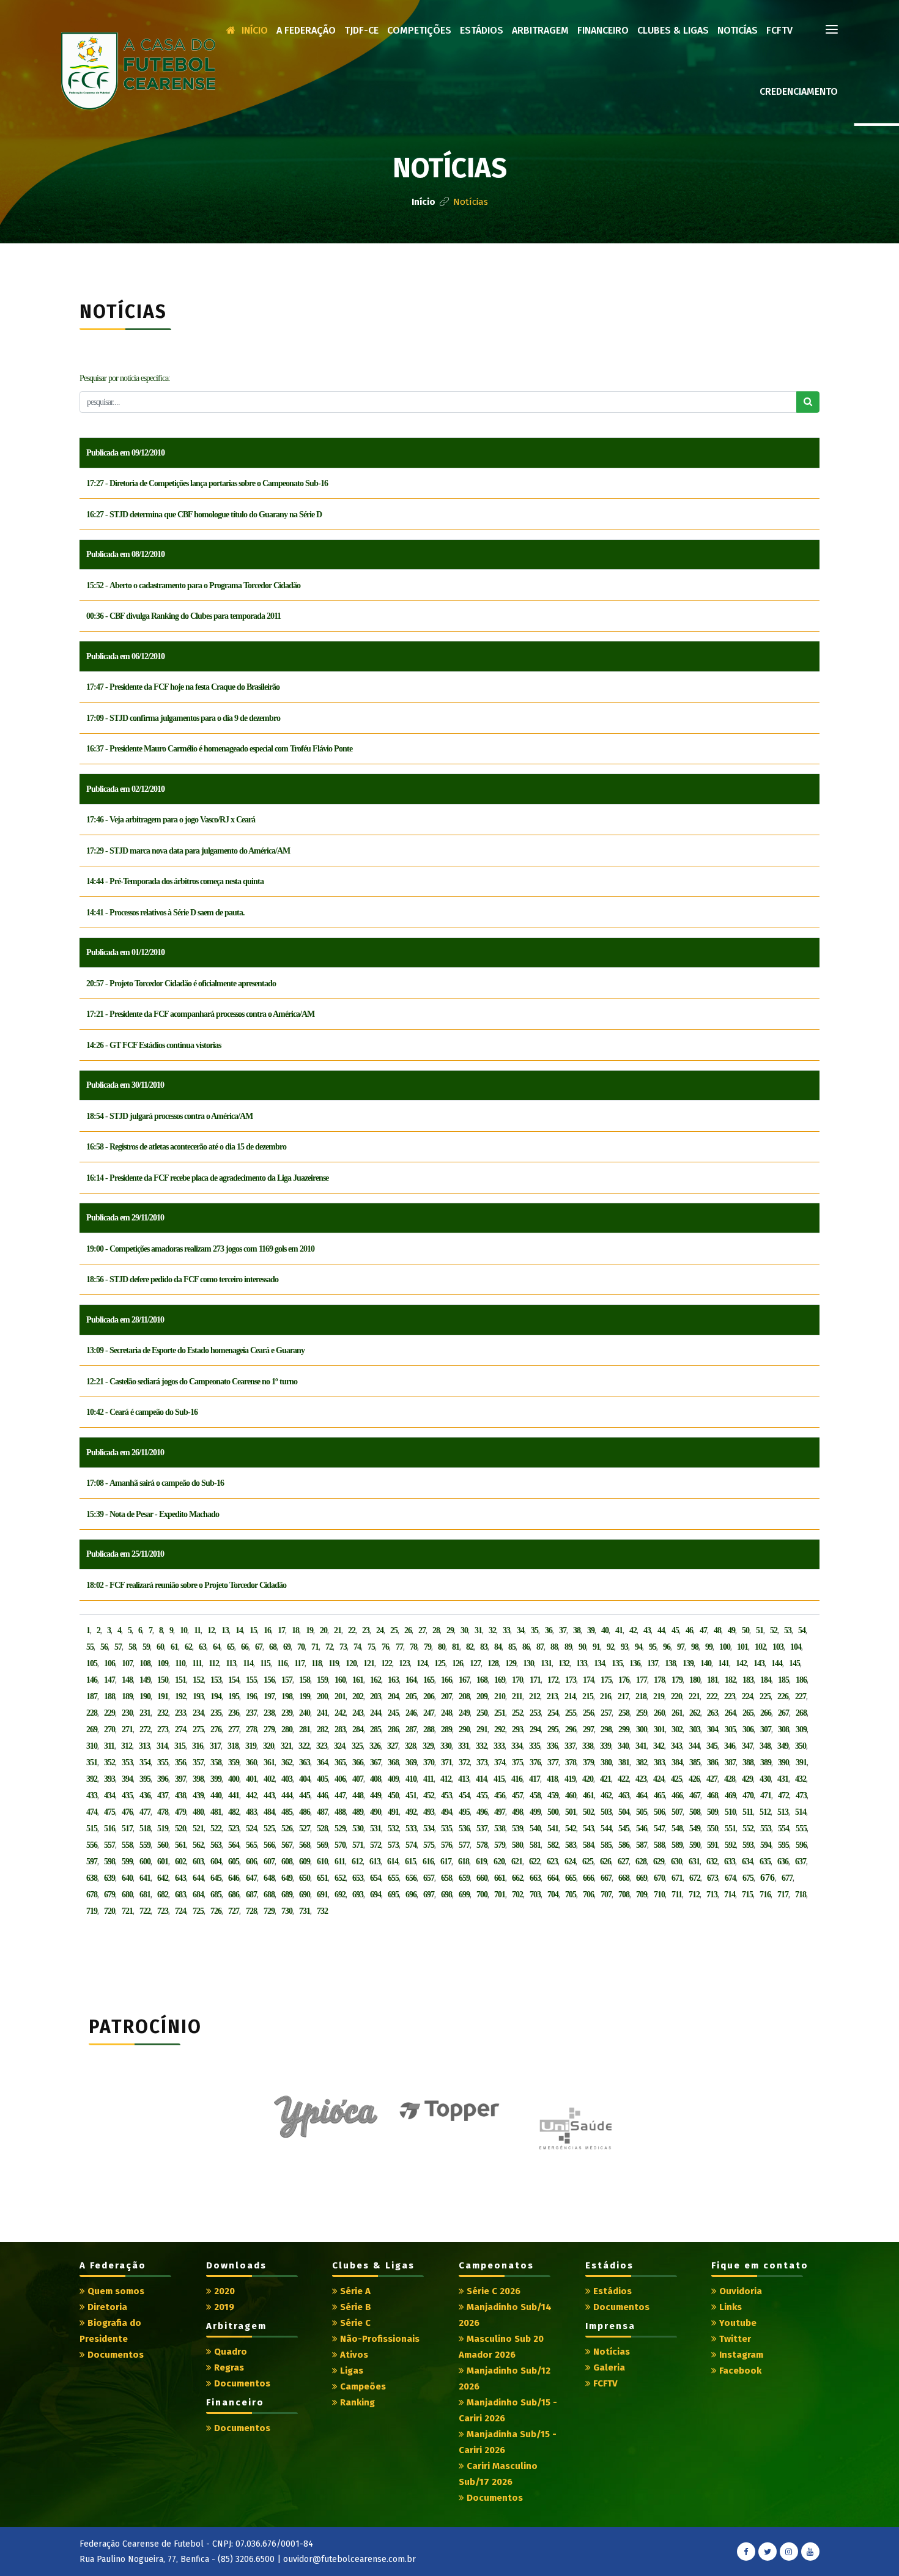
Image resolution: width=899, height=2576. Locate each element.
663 (535, 1878)
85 (512, 1647)
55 (90, 1647)
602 (180, 1862)
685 (216, 1895)
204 (393, 1696)
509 (712, 1812)
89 (568, 1647)
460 (571, 1795)
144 (777, 1663)
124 (422, 1663)
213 (552, 1696)
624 (570, 1862)
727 (234, 1911)
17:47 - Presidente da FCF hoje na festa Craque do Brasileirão (183, 687)
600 (145, 1862)
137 (653, 1663)
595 (783, 1845)
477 (145, 1812)
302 (677, 1729)
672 (695, 1878)
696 (411, 1895)
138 (670, 1663)
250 (482, 1713)
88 (554, 1647)
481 (216, 1812)
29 (450, 1630)
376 (535, 1762)
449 (376, 1795)
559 (145, 1845)
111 (197, 1663)
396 (163, 1779)
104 (796, 1647)
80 (442, 1647)
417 (535, 1779)
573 (393, 1845)
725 (198, 1911)
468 (712, 1795)
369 (411, 1762)
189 (127, 1696)
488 (340, 1812)
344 (694, 1746)
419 (570, 1779)
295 (553, 1729)
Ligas (350, 2371)
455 (482, 1795)
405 (322, 1779)
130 (528, 1663)
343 (676, 1746)
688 (269, 1895)
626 (605, 1862)
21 (338, 1630)
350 (801, 1746)
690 (305, 1895)
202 (358, 1696)
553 (766, 1829)
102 (760, 1647)
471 (766, 1795)
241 (322, 1713)
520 (180, 1829)
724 (180, 1911)
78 (413, 1647)
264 (730, 1713)
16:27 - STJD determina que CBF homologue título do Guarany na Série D (204, 515)
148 (127, 1680)
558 (127, 1845)
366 (358, 1762)
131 (546, 1663)
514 (801, 1812)
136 (635, 1663)
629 (659, 1862)
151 (180, 1680)
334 (517, 1746)
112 (214, 1663)
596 (801, 1845)
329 (428, 1746)
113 (231, 1663)
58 (132, 1647)
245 (393, 1713)
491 (393, 1812)
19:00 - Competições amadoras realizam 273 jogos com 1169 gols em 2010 (200, 1249)
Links (729, 2307)
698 (446, 1895)
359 (234, 1762)
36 (549, 1630)
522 (216, 1829)
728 (251, 1911)
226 (783, 1696)
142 (741, 1663)
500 (553, 1812)
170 (517, 1680)
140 (706, 1663)
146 (92, 1680)
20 (324, 1630)
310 (92, 1746)
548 (677, 1829)
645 (216, 1878)
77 (399, 1647)
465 (659, 1795)
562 (198, 1845)
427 (712, 1779)
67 (259, 1647)
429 (747, 1779)
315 (180, 1746)
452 (429, 1795)
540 (535, 1829)
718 (801, 1895)
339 (605, 1746)
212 (535, 1696)
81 (456, 1647)
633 (730, 1862)
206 (429, 1696)
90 (582, 1647)
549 (695, 1829)
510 (730, 1812)
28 (436, 1630)
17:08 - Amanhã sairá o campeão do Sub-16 (155, 1483)
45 (675, 1630)
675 (748, 1878)
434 (109, 1795)
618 (464, 1862)
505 (642, 1812)
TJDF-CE (361, 30)
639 (109, 1878)
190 (145, 1696)
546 (642, 1829)
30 (464, 1630)
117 (299, 1663)
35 (535, 1630)
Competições (419, 30)
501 (571, 1812)
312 (127, 1746)
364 (322, 1762)
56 (104, 1647)
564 (234, 1845)
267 (783, 1713)
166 (446, 1680)
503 (606, 1812)
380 (606, 1762)
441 (234, 1795)
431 (783, 1779)
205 (411, 1696)
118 (316, 1663)
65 (231, 1647)
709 (642, 1895)
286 (393, 1729)
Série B (354, 2307)
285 (376, 1729)
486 (305, 1812)
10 (183, 1630)
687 (251, 1895)
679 (109, 1895)
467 (695, 1795)
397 (180, 1779)
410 (411, 1779)
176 (624, 1680)
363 (305, 1762)
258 (624, 1713)
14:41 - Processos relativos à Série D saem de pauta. (165, 913)
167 (464, 1680)
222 (712, 1696)
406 (340, 1779)
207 (446, 1696)
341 (641, 1746)
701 (500, 1895)
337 (570, 1746)
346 (730, 1746)
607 (269, 1862)
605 (234, 1862)
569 (322, 1845)
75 (371, 1647)
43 (647, 1630)
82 (470, 1647)
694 (376, 1895)
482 (234, 1812)
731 (305, 1911)
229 (109, 1713)
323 (322, 1746)
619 (481, 1862)
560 (163, 1845)
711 (677, 1895)
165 (429, 1680)
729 (269, 1911)
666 (588, 1878)
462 (606, 1795)
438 (180, 1795)
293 (517, 1729)
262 (695, 1713)
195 (234, 1696)
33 (506, 1630)
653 (358, 1878)
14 (239, 1630)
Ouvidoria (739, 2291)
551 (730, 1829)
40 (605, 1630)
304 (712, 1729)
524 (251, 1829)
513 (783, 1812)
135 (617, 1663)
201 (340, 1696)
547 (659, 1829)
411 (428, 1779)
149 (145, 1680)
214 (570, 1696)
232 (163, 1713)
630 (676, 1862)
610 (322, 1862)
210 (500, 1696)
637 (801, 1862)
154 (234, 1680)
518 (145, 1829)
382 (642, 1762)
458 (535, 1795)
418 (552, 1779)
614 (393, 1862)
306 (748, 1729)
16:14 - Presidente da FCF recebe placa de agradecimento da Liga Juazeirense (207, 1178)
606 (251, 1862)
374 (500, 1762)
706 (588, 1895)
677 (787, 1878)
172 (553, 1680)
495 (464, 1812)
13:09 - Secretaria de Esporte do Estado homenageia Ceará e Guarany (195, 1350)
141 (723, 1663)
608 (287, 1862)
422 (623, 1779)
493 (429, 1812)
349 (783, 1746)
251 (500, 1713)
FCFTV (779, 30)
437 (163, 1795)
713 (712, 1895)
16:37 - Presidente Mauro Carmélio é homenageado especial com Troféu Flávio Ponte (219, 749)
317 (215, 1746)
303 (695, 1729)
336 (552, 1746)
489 (358, 1812)
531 (376, 1829)
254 (553, 1713)
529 (340, 1829)
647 (251, 1878)
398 (198, 1779)
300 (642, 1729)
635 (765, 1862)
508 (695, 1812)
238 (269, 1713)
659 (464, 1878)
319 (251, 1746)
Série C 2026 (492, 2291)
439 (198, 1795)
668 (624, 1878)
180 (695, 1680)
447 (340, 1795)
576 (446, 1845)
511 (748, 1812)
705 (571, 1895)
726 (216, 1911)
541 (553, 1829)
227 (801, 1696)
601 (163, 1862)
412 (446, 1779)
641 (145, 1878)
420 (588, 1779)
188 (109, 1696)
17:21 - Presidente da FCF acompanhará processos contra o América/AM (200, 1014)
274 (180, 1729)
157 (287, 1680)
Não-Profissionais (379, 2339)
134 (599, 1663)
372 (464, 1762)
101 (742, 1647)
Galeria (608, 2367)
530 (358, 1829)
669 (642, 1878)
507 (677, 1812)
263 (712, 1713)
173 (571, 1680)
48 (717, 1630)
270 (109, 1729)
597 (92, 1862)
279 (269, 1729)
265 (748, 1713)
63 (202, 1647)
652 (340, 1878)
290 (464, 1729)
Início (255, 30)
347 (747, 1746)
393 (109, 1779)
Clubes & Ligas (673, 30)
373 (482, 1762)
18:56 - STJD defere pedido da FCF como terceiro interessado (182, 1279)
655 (393, 1878)
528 (322, 1829)
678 (92, 1895)
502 (588, 1812)
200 (322, 1696)
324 (339, 1746)
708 (624, 1895)
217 (623, 1696)
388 (748, 1762)
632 (712, 1862)
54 (802, 1630)
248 (446, 1713)
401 (251, 1779)
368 (393, 1762)
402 (269, 1779)
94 (638, 1647)
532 (393, 1829)
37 (563, 1630)
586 (624, 1845)
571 (358, 1845)
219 (659, 1696)
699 (464, 1895)
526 (287, 1829)
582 (553, 1845)
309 (801, 1729)
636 (783, 1862)
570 (340, 1845)
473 (801, 1795)
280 (287, 1729)
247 (429, 1713)
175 (606, 1680)
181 (712, 1680)
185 (783, 1680)
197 (269, 1696)
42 (633, 1630)
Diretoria (106, 2307)
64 (216, 1647)
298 (606, 1729)
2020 (223, 2291)
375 (517, 1762)
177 (642, 1680)
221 (694, 1696)
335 (535, 1746)
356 (180, 1762)
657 (429, 1878)
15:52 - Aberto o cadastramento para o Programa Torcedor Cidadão (193, 585)
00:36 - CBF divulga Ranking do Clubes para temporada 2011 (183, 616)
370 (429, 1762)
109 (163, 1663)
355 (163, 1762)
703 (535, 1895)
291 (482, 1729)
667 (606, 1878)
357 (198, 1762)
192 (180, 1696)
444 (287, 1795)
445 (305, 1795)
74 (357, 1647)
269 (92, 1729)
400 (234, 1779)
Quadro (229, 2352)
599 (127, 1862)
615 (410, 1862)
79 (427, 1647)
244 (376, 1713)
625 (588, 1862)
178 (659, 1680)
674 (730, 1878)
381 (624, 1762)
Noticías (738, 30)
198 (287, 1696)
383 (659, 1762)
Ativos (353, 2355)
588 (659, 1845)
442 (251, 1795)
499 (535, 1812)
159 (322, 1680)
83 (484, 1647)
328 (410, 1746)
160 (340, 1680)
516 (109, 1829)
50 (745, 1630)
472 (783, 1795)
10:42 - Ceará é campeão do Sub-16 (142, 1412)
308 (783, 1729)
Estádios (482, 30)
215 (588, 1696)
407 (358, 1779)
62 (188, 1647)
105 (92, 1663)
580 (517, 1845)
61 (174, 1647)
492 (411, 1812)
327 (393, 1746)
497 (500, 1812)
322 (304, 1746)
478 (163, 1812)
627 (623, 1862)
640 (127, 1878)
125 (440, 1663)
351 (92, 1762)
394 (127, 1779)
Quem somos (115, 2291)
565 (251, 1845)
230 (127, 1713)
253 (535, 1713)
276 (216, 1729)
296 (571, 1729)
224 (747, 1696)
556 (92, 1845)
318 (233, 1746)
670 (659, 1878)
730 (287, 1911)
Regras (228, 2367)
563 (216, 1845)
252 (517, 1713)
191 (163, 1696)
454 (464, 1795)
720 (109, 1911)
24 (380, 1630)
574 (411, 1845)
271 (127, 1729)
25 (394, 1630)
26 (408, 1630)
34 (520, 1630)
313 (144, 1746)
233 (180, 1713)
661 (500, 1878)
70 (301, 1647)
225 (765, 1696)
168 (482, 1680)
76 (385, 1647)
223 (730, 1696)
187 (92, 1696)
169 (500, 1680)
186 (801, 1680)
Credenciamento (799, 91)
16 (267, 1630)
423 (641, 1779)
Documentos (114, 2355)
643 (180, 1878)
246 (411, 1713)
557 (109, 1845)
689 (287, 1895)
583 (571, 1845)
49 (731, 1630)
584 (588, 1845)
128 (493, 1663)
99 (709, 1647)
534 (429, 1829)
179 (677, 1680)
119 (334, 1663)
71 (315, 1647)
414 (481, 1779)
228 (92, 1713)
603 (198, 1862)
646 (234, 1878)
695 (393, 1895)
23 (366, 1630)
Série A (354, 2291)
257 (606, 1713)
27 (422, 1630)
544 (606, 1829)
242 (340, 1713)
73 (343, 1647)
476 (127, 1812)
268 (801, 1713)
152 (198, 1680)
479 (180, 1812)
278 (251, 1729)
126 (457, 1663)
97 (681, 1647)
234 (198, 1713)
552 (748, 1829)
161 (358, 1680)
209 (482, 1696)
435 (127, 1795)
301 (659, 1729)
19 (309, 1630)
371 (446, 1762)
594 (766, 1845)
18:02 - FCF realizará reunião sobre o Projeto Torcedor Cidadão (186, 1585)
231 (145, 1713)
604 (216, 1862)
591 (712, 1845)
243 (358, 1713)
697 (429, 1895)
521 (198, 1829)
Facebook (739, 2371)
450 (393, 1795)
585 (606, 1845)
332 (481, 1746)
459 (553, 1795)
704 (553, 1895)
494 (446, 1812)
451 (411, 1795)
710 (659, 1895)
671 (677, 1878)
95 (653, 1647)
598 (109, 1862)
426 (694, 1779)
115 (265, 1663)
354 (145, 1762)
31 (478, 1630)
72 (329, 1647)
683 (180, 1895)
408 (376, 1779)
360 (251, 1762)
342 (659, 1746)
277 (234, 1729)
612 (357, 1862)
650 (305, 1878)
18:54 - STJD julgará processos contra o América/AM (169, 1116)
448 (358, 1795)
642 (163, 1878)
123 (404, 1663)
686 (234, 1895)
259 (642, 1713)
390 (783, 1762)
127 (475, 1663)
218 (641, 1696)
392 (92, 1779)
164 (411, 1680)
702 (517, 1895)
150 (163, 1680)
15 (253, 1630)
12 (211, 1630)
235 (216, 1713)
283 (340, 1729)
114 (248, 1663)
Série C (354, 2323)
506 (659, 1812)
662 (517, 1878)
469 (730, 1795)
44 (661, 1630)
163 (393, 1680)
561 (180, 1845)
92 (610, 1647)
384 (677, 1762)
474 (92, 1812)
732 (322, 1911)
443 (269, 1795)
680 (127, 1895)
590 (695, 1845)
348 (765, 1746)
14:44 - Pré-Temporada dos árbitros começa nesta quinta (175, 881)
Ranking (356, 2402)
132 (564, 1663)
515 (92, 1829)
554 (783, 1829)
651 (322, 1878)
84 (498, 1647)
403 (287, 1779)
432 (801, 1779)
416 (517, 1779)
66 (245, 1647)
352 (109, 1762)
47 (703, 1630)
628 (641, 1862)
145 (794, 1663)
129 (511, 1663)
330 (446, 1746)
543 (588, 1829)
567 (287, 1845)
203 (376, 1696)
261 (677, 1713)
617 (446, 1862)
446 (322, 1795)
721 (127, 1911)
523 (234, 1829)
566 (269, 1845)
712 (694, 1895)
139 (688, 1663)
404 (305, 1779)
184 (766, 1680)
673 (712, 1878)
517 (127, 1829)
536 (464, 1829)
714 (730, 1895)
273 (163, 1729)
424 (659, 1779)
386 (712, 1762)
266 (766, 1713)
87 (540, 1647)
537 (482, 1829)
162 (376, 1680)
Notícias (610, 2352)
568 (305, 1845)
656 (411, 1878)
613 (375, 1862)
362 (287, 1762)
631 (694, 1862)
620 (499, 1862)
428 (730, 1779)
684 (198, 1895)
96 (667, 1647)
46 (689, 1630)
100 (725, 1647)
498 (517, 1812)
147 (109, 1680)
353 (127, 1762)
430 (765, 1779)
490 (376, 1812)
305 (730, 1729)
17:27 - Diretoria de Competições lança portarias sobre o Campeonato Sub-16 (207, 483)
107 (127, 1663)
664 (553, 1878)
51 (760, 1630)
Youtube (737, 2323)
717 (783, 1895)
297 (588, 1729)
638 (92, 1878)
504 (624, 1812)
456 (500, 1795)
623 (552, 1862)
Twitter (734, 2339)
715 (747, 1895)
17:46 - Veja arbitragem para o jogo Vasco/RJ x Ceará (171, 820)
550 (712, 1829)
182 (730, 1680)
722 (145, 1911)
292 (500, 1729)
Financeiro (603, 30)
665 (571, 1878)
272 (145, 1729)
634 (747, 1862)
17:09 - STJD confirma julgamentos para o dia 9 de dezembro (183, 718)
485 (287, 1812)
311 (109, 1746)
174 (588, 1680)
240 (305, 1713)
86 (526, 1647)
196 (251, 1696)
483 (251, 1812)
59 (146, 1647)
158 (305, 1680)
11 (197, 1630)
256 (588, 1713)
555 (801, 1829)
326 (375, 1746)
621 (517, 1862)
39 (591, 1630)
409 (393, 1779)
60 (160, 1647)
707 (606, 1895)
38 (577, 1630)
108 (145, 1663)
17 (281, 1630)
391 (801, 1762)
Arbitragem (540, 30)
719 (92, 1911)
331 (464, 1746)
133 (582, 1663)
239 (287, 1713)
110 (180, 1663)
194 (216, 1696)
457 (517, 1795)
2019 (223, 2307)
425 (676, 1779)
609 (305, 1862)
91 (596, 1647)
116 (282, 1663)
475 (109, 1812)
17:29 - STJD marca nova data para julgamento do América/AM (188, 851)
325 (357, 1746)
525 (269, 1829)
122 (387, 1663)
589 (677, 1845)
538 (500, 1829)
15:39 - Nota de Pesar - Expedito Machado (153, 1514)
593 (748, 1845)
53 (788, 1630)
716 (765, 1895)
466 (677, 1795)
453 (446, 1795)
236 (234, 1713)
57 (118, 1647)
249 (464, 1713)
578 (482, 1845)
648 (269, 1878)
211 (517, 1696)
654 (376, 1878)
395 (145, 1779)
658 (446, 1878)
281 (305, 1729)
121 (369, 1663)
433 (92, 1795)
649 (287, 1878)
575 (429, 1845)
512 (765, 1812)
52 (774, 1630)
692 (340, 1895)
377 (553, 1762)
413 (464, 1779)
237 (251, 1713)
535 (446, 1829)
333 (499, 1746)
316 (198, 1746)
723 (163, 1911)
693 (358, 1895)
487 (322, 1812)
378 (571, 1762)
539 (517, 1829)
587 (642, 1845)
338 (588, 1746)
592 (730, 1845)
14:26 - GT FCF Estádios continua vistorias (154, 1045)
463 (624, 1795)
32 (492, 1630)
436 (145, 1795)
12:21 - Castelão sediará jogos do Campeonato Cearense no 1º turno (192, 1382)
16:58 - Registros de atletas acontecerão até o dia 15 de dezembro (186, 1147)
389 (766, 1762)
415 (499, 1779)
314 (162, 1746)
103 (778, 1647)
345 (712, 1746)
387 (730, 1762)
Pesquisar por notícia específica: (125, 378)
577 (464, 1845)
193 (198, 1696)
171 (535, 1680)
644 (198, 1878)
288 (429, 1729)
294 (535, 1729)
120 (351, 1663)
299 (624, 1729)
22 (352, 1630)
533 (411, 1829)
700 (482, 1895)
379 (588, 1762)
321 (286, 1746)
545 (624, 1829)
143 (759, 1663)
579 (500, 1845)
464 (642, 1795)
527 (305, 1829)
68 (273, 1647)
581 (535, 1845)
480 (198, 1812)
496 (482, 1812)
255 (571, 1713)
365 (340, 1762)
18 (295, 1630)
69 (287, 1647)
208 (464, 1696)
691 (322, 1895)
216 (605, 1696)
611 (340, 1862)
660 (482, 1878)
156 (269, 1680)
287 (411, 1729)
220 (676, 1696)
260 (659, 1713)
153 (216, 1680)
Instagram (740, 2355)
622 (535, 1862)
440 (216, 1795)
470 (748, 1795)
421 (605, 1779)
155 (251, 1680)
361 (269, 1762)
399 (216, 1779)
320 (268, 1746)
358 (216, 1762)
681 (145, 1895)
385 (695, 1762)
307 (766, 1729)
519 (163, 1829)
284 (358, 1729)
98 (695, 1647)
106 (109, 1663)
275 (198, 1729)
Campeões (362, 2386)
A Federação (306, 30)
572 (376, 1845)
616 (428, 1862)
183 (748, 1680)
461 (588, 1795)
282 (322, 1729)
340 (623, 1746)
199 (305, 1696)
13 (225, 1630)
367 (376, 1762)
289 (446, 1729)
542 (571, 1829)
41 (619, 1630)
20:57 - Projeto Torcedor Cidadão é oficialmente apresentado (181, 984)
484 (269, 1812)
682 (163, 1895)
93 (624, 1647)
